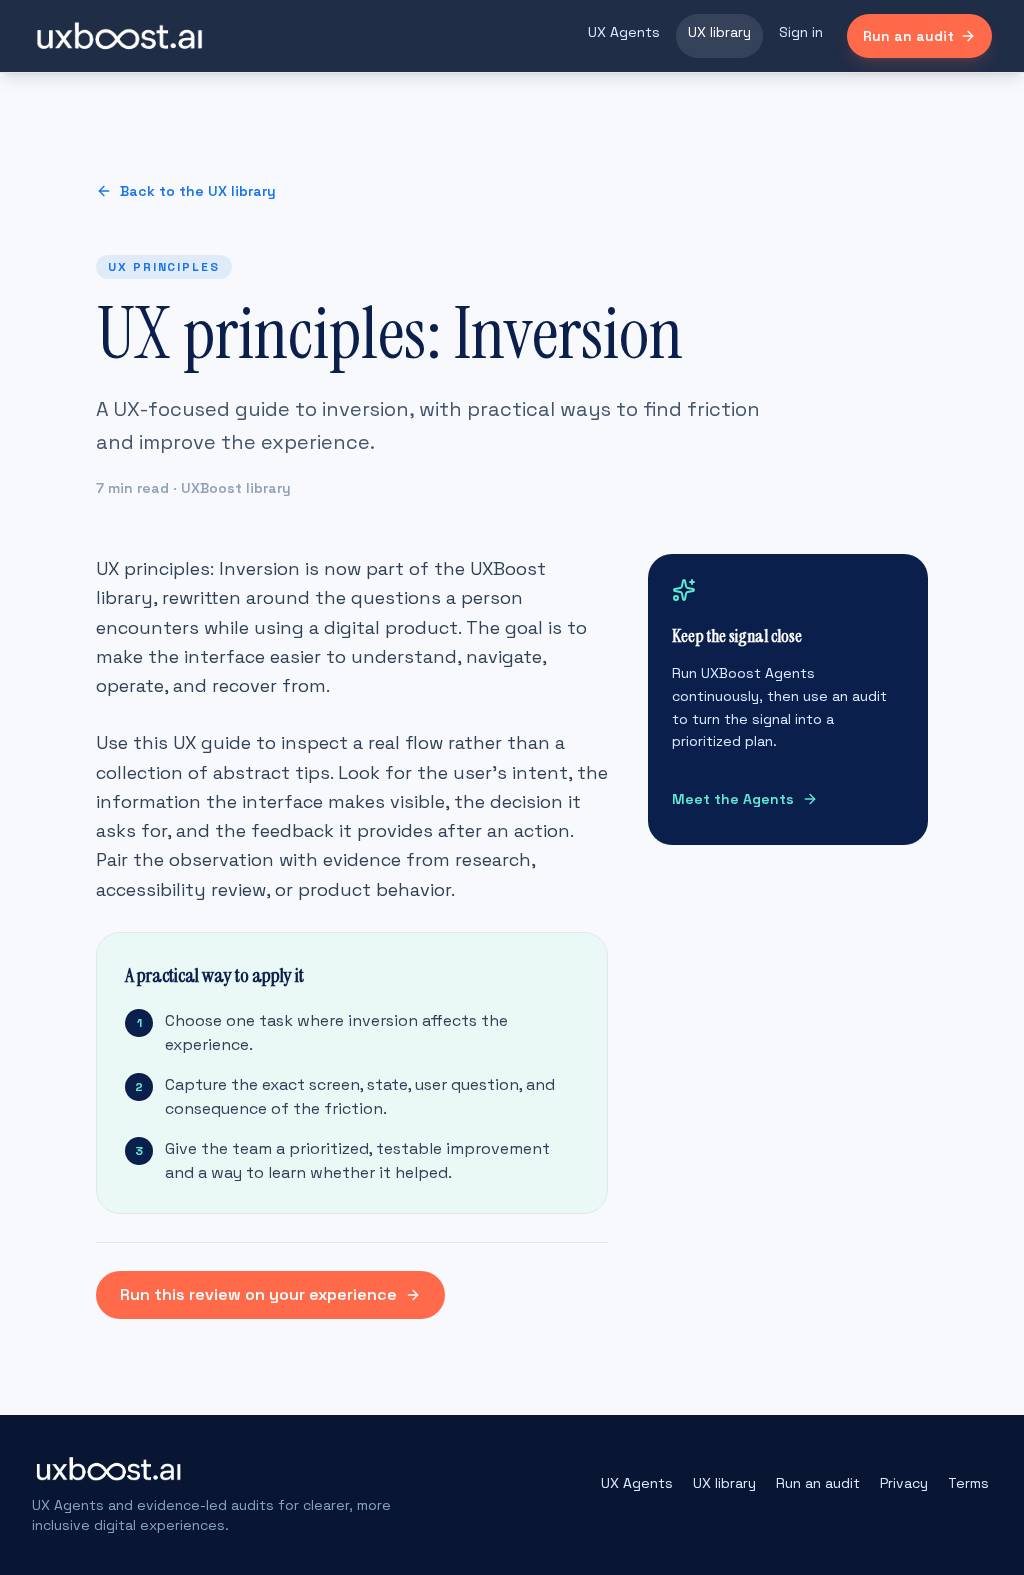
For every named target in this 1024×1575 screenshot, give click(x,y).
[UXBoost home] (119, 36)
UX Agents (624, 32)
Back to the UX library (198, 191)
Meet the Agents (733, 799)
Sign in (801, 32)
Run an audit (908, 36)
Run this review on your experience (258, 1294)
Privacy (904, 1483)
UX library (719, 32)
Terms (968, 1483)
